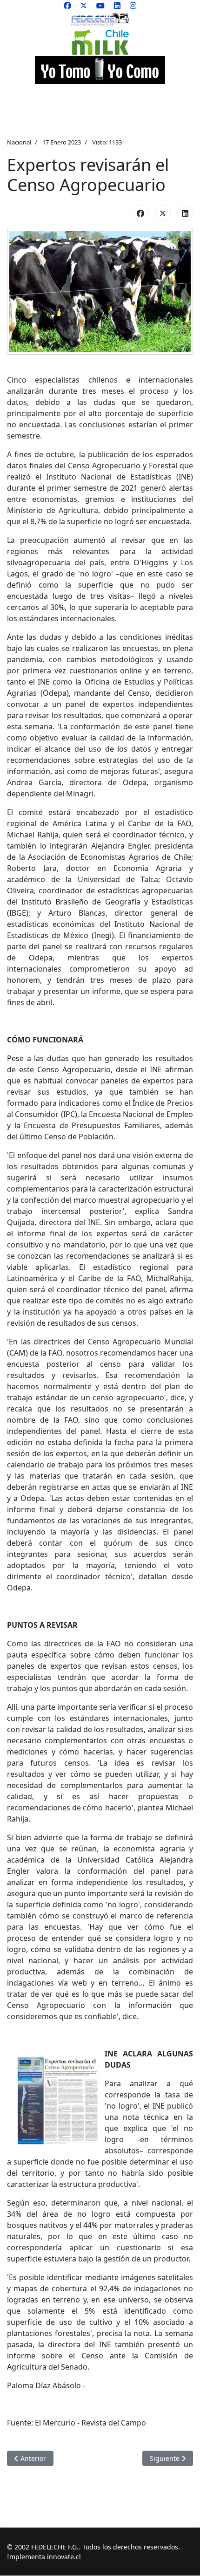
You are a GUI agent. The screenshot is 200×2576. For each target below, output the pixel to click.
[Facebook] (67, 6)
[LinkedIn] (185, 213)
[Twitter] (84, 6)
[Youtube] (100, 6)
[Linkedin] (117, 6)
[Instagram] (133, 6)
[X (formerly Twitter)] (163, 213)
